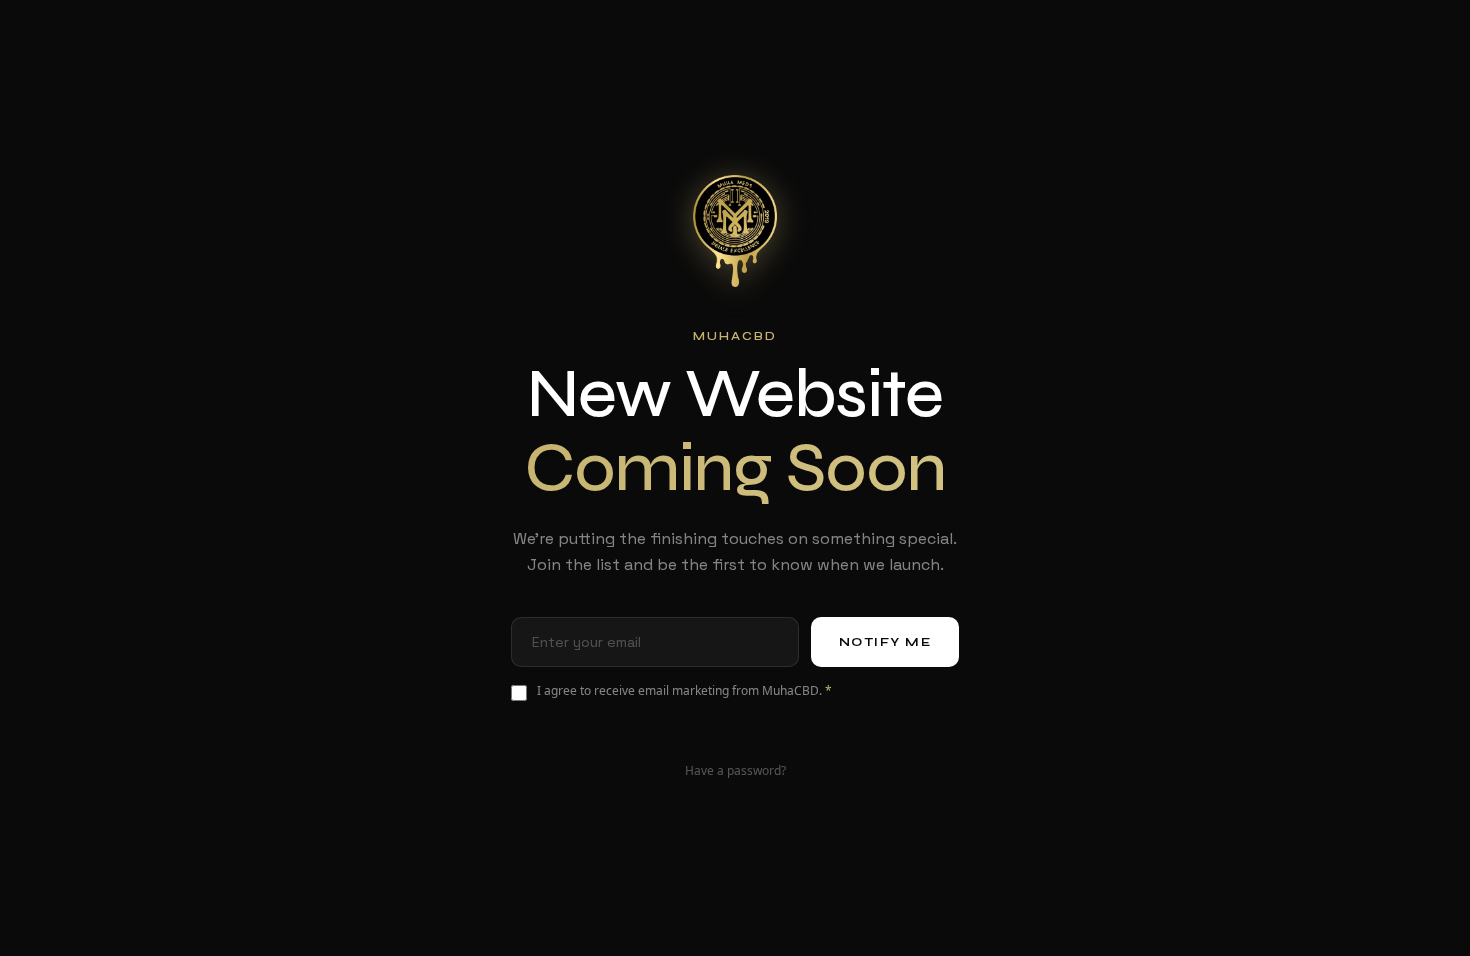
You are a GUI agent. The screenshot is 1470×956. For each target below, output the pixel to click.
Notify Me (885, 642)
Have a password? (735, 771)
